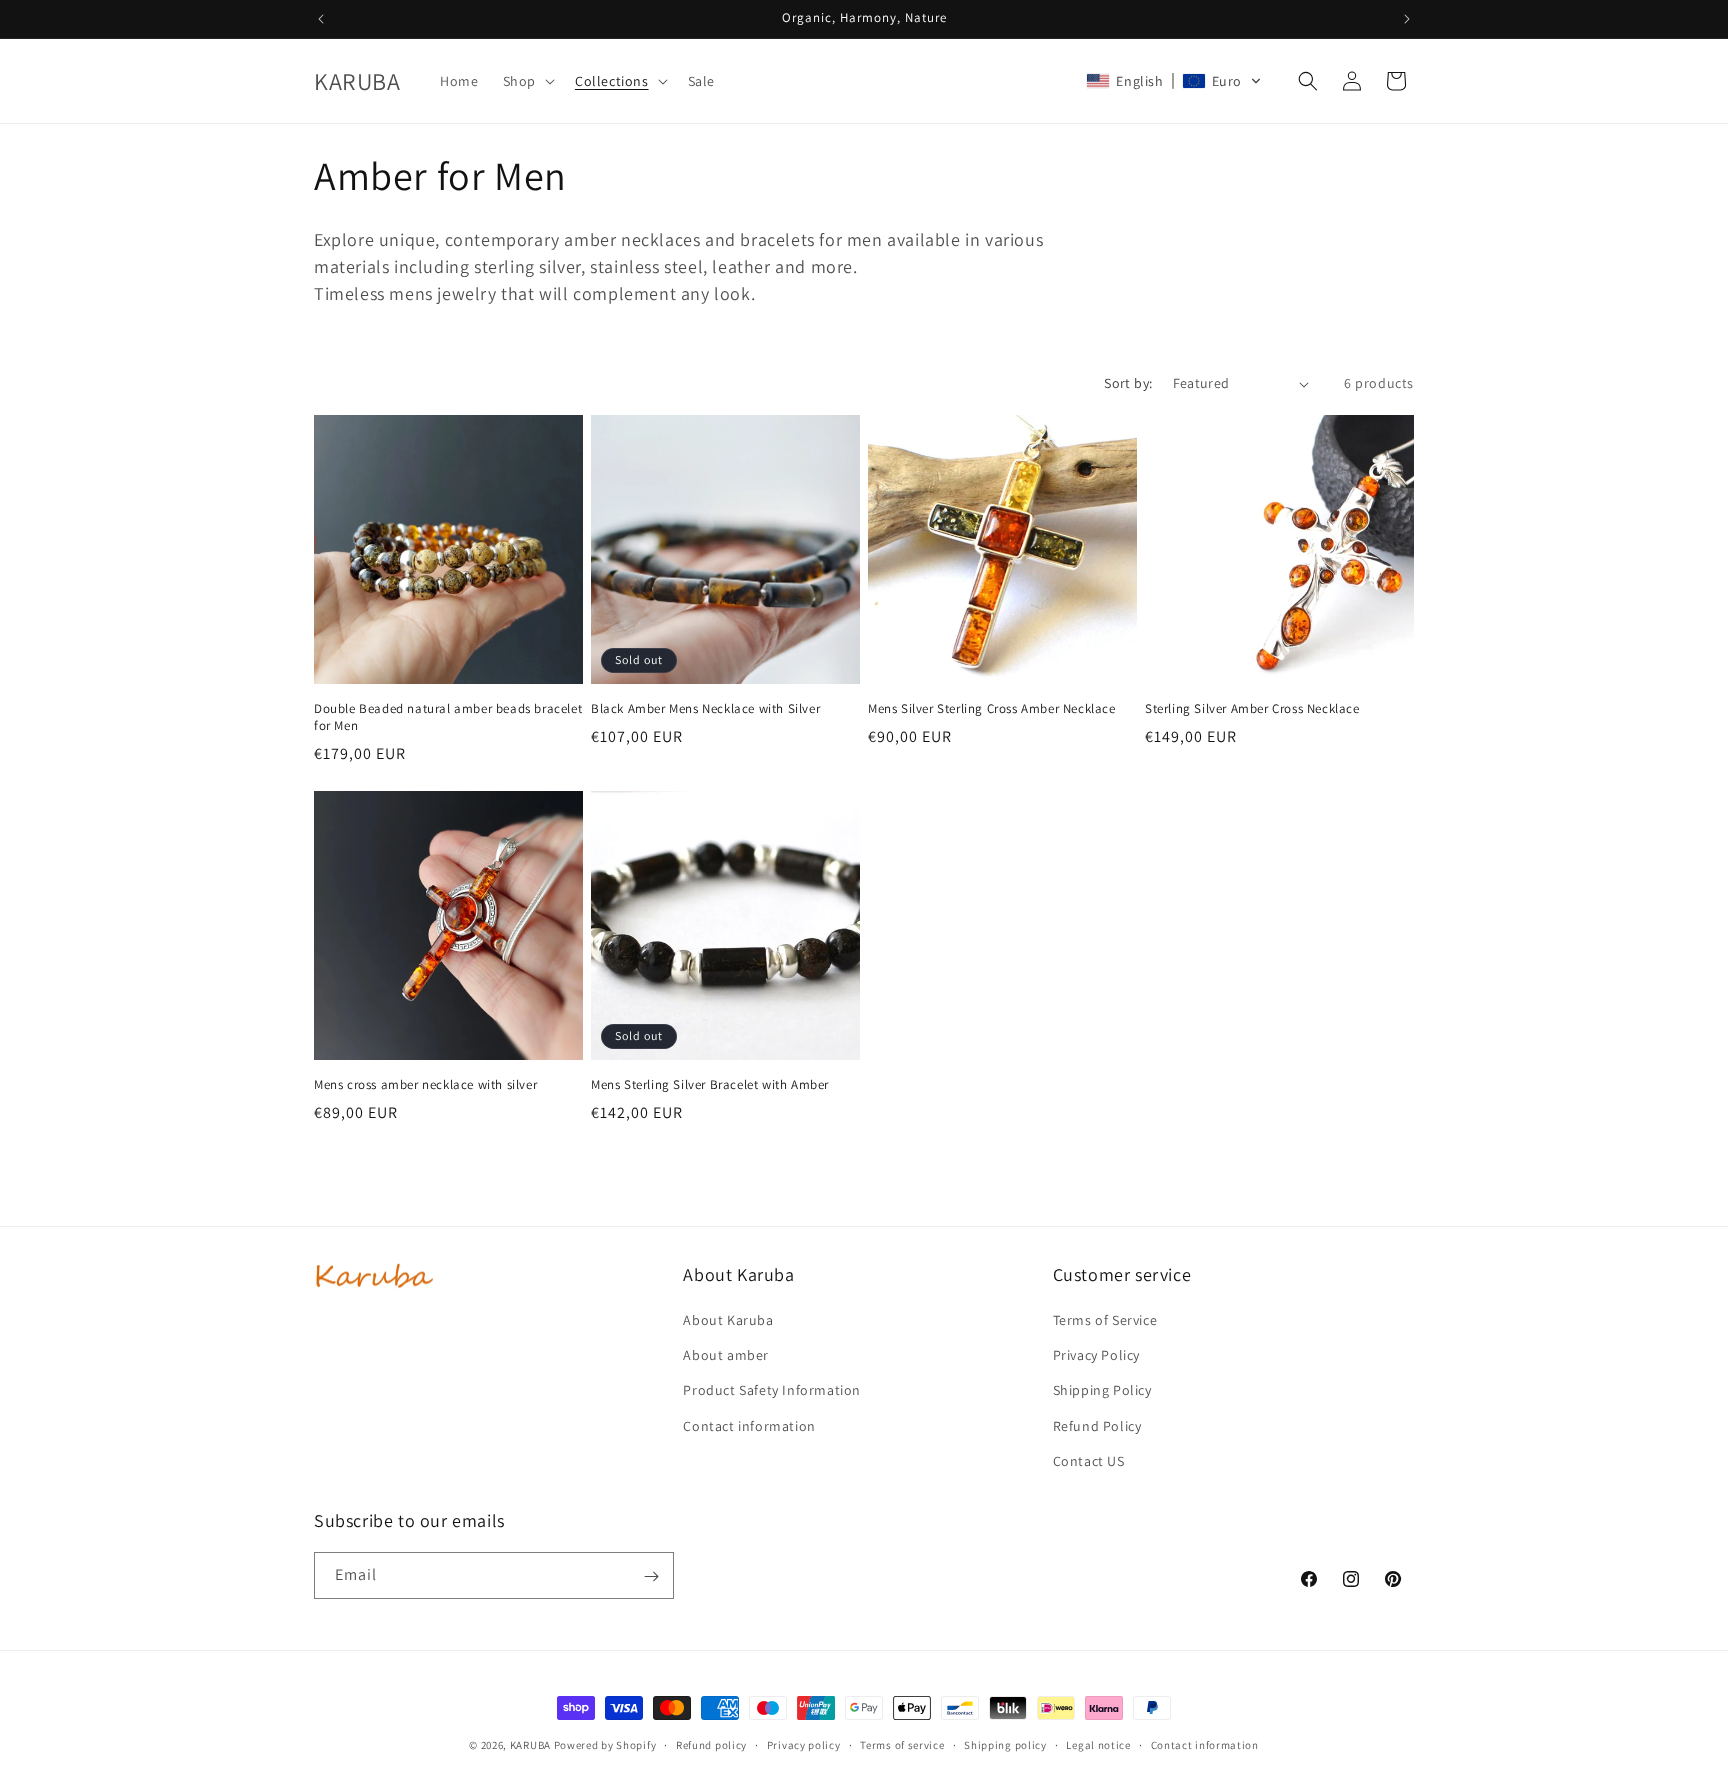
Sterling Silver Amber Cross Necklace (1252, 709)
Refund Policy (1097, 1426)
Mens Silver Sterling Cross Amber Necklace (992, 709)
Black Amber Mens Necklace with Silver (705, 709)
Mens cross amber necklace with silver (425, 1085)
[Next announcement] (1407, 19)
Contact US (1089, 1461)
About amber (726, 1355)
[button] (527, 81)
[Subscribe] (651, 1576)
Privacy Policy (1096, 1355)
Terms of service (902, 1744)
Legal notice (1098, 1744)
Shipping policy (1005, 1744)
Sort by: (1128, 383)
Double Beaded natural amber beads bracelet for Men (448, 717)
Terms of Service (1105, 1320)
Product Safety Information (772, 1391)
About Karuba (728, 1320)
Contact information (749, 1426)
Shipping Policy (1102, 1391)
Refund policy (711, 1744)
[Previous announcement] (321, 19)
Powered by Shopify (605, 1745)
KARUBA (530, 1745)
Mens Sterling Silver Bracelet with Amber (710, 1085)
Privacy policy (804, 1744)
